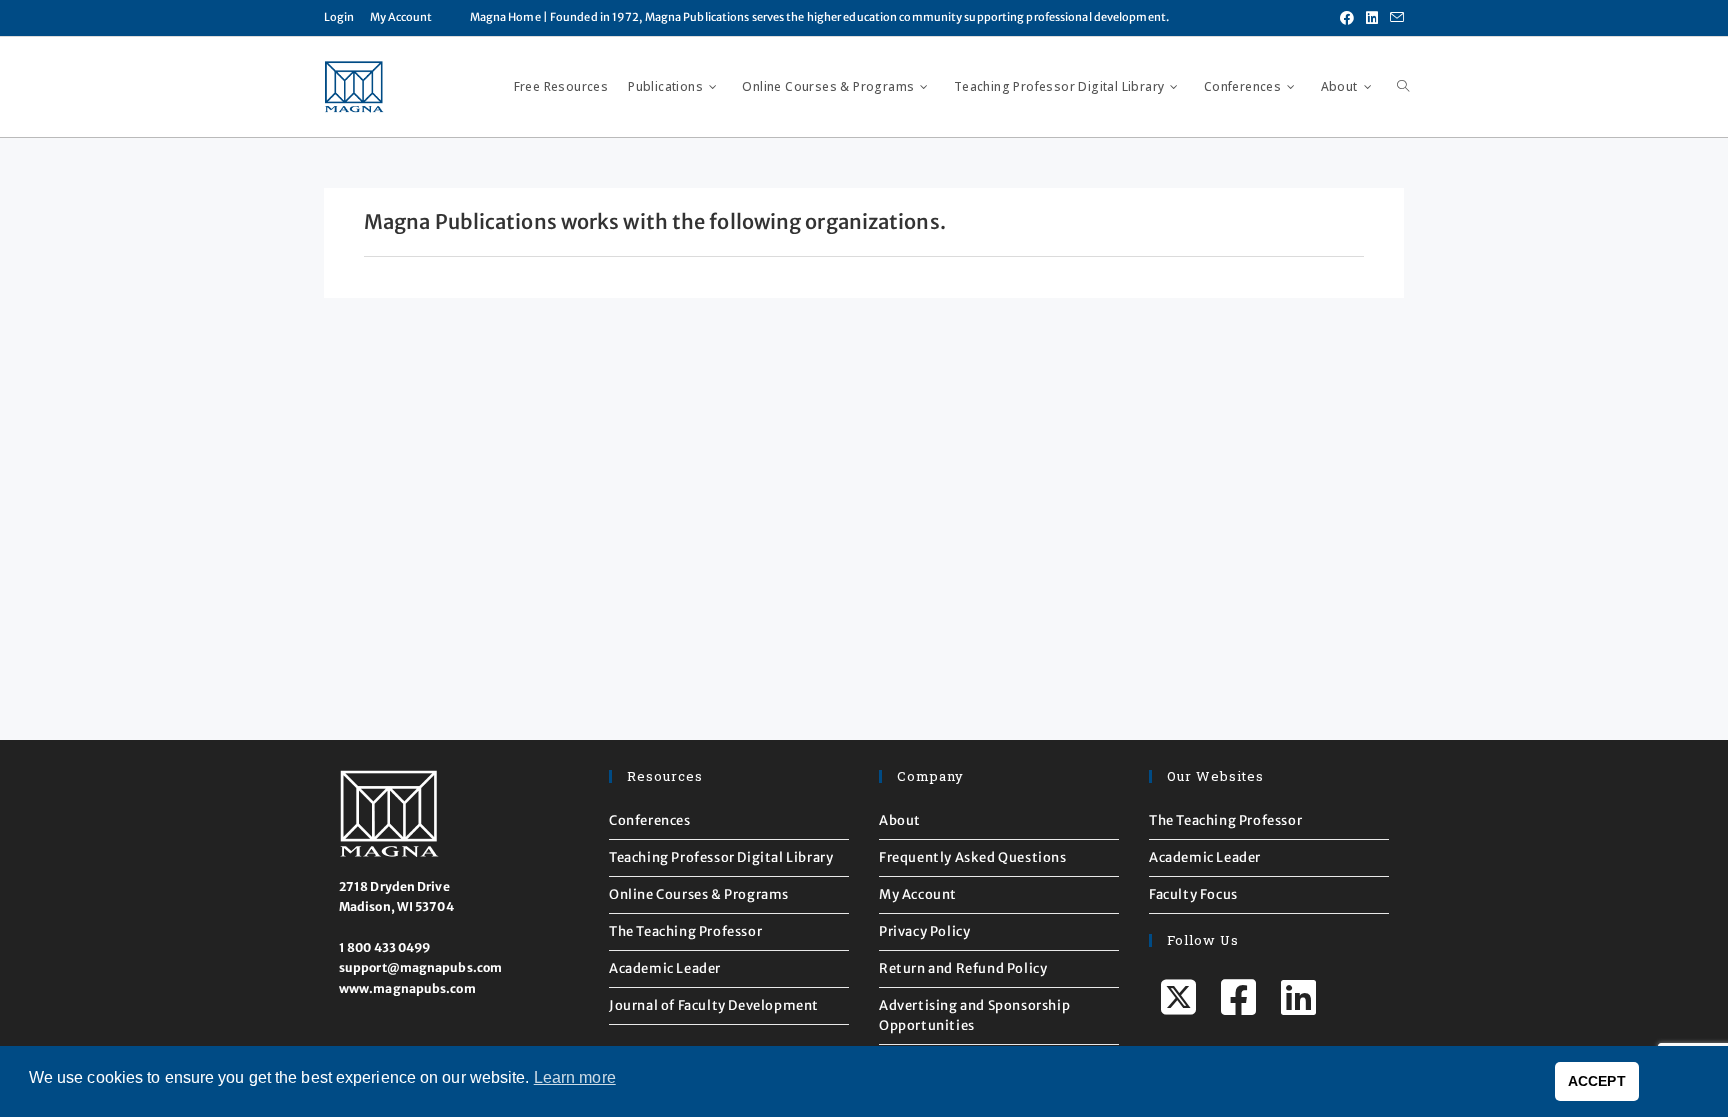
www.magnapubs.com (407, 988)
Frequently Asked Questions (973, 857)
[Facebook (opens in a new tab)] (1347, 18)
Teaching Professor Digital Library (721, 857)
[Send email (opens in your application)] (1394, 18)
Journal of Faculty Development (714, 1005)
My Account (401, 17)
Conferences (650, 820)
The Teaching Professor (685, 931)
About (900, 820)
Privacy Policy (924, 931)
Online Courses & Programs (699, 894)
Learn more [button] (575, 1077)
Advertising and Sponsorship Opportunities (974, 1015)
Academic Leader (665, 968)
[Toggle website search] (1403, 87)
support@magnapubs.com (420, 967)
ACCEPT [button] (1597, 1081)
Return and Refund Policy (963, 968)
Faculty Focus (1193, 894)
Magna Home (505, 17)
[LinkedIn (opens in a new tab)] (1372, 18)
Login (339, 17)
